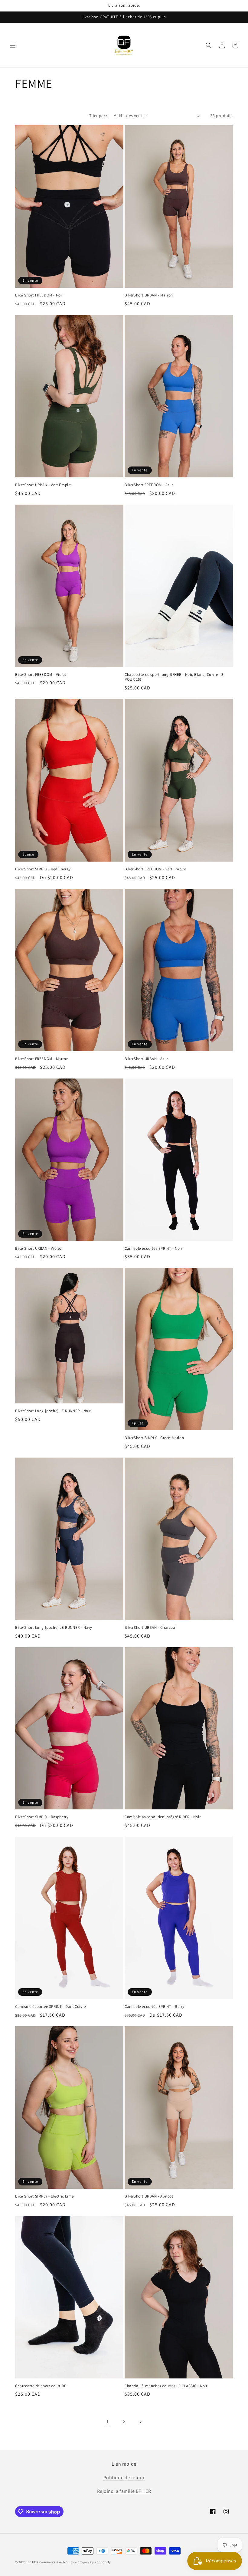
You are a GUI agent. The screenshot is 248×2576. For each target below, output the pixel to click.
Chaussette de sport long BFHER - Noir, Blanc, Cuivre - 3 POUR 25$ (174, 677)
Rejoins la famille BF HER (124, 2491)
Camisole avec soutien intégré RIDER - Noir (163, 1817)
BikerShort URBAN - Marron (149, 295)
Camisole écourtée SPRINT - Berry (154, 2007)
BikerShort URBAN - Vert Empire (43, 485)
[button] (13, 45)
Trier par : (98, 116)
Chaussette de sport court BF (41, 2386)
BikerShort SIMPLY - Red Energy (43, 869)
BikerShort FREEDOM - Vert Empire (155, 869)
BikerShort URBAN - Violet (38, 1249)
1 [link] (108, 2422)
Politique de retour (124, 2478)
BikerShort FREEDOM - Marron (42, 1059)
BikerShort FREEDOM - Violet (41, 675)
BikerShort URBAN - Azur (146, 1059)
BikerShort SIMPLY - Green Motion (154, 1438)
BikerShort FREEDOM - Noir (39, 295)
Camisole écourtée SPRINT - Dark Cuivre (51, 2007)
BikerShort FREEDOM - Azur (149, 485)
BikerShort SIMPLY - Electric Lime (44, 2196)
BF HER (33, 2562)
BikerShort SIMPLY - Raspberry (42, 1817)
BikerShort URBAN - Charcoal (150, 1628)
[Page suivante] (140, 2422)
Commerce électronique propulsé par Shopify (75, 2562)
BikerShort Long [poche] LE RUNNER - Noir (53, 1411)
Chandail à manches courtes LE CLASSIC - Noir (166, 2386)
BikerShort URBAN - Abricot (149, 2196)
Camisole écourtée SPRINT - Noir (153, 1249)
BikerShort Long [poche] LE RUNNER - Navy (54, 1628)
